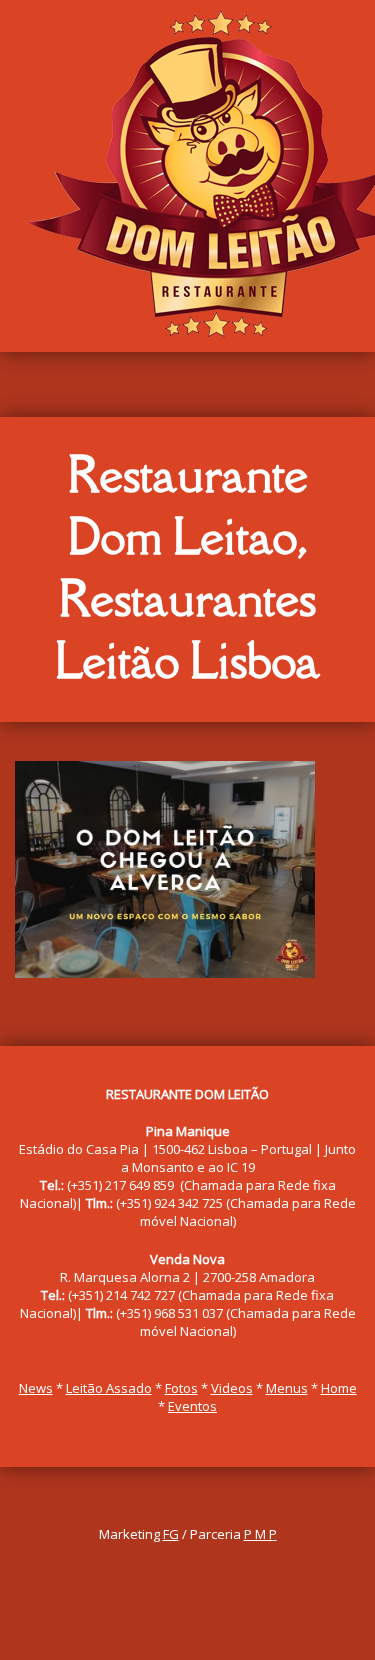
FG (171, 1534)
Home (339, 1388)
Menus (287, 1388)
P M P (260, 1534)
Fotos (181, 1388)
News (36, 1388)
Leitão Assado (109, 1388)
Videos (232, 1388)
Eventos (192, 1406)
